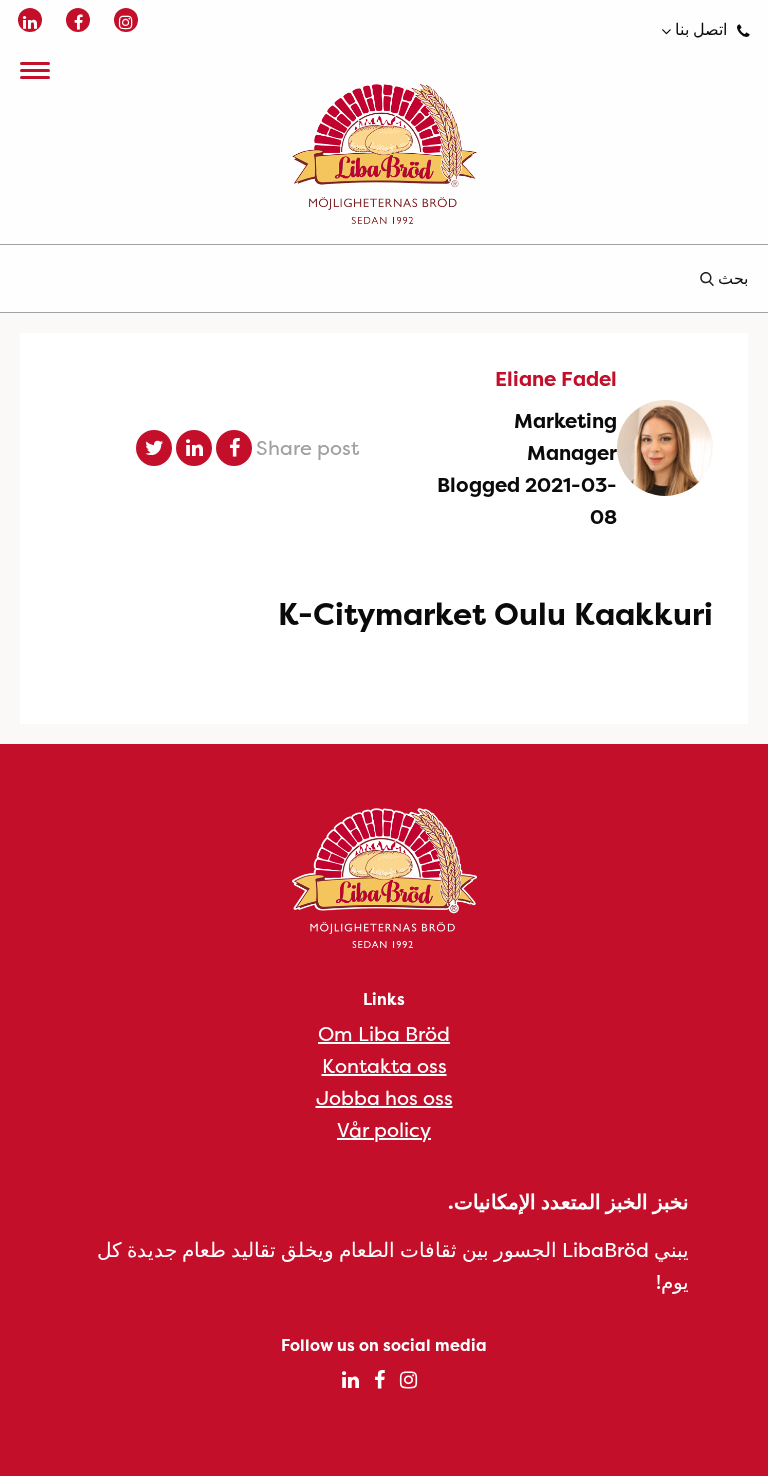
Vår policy (384, 1129)
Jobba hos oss (384, 1097)
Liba (384, 154)
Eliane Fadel (556, 378)
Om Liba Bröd (384, 1033)
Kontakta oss (384, 1065)
